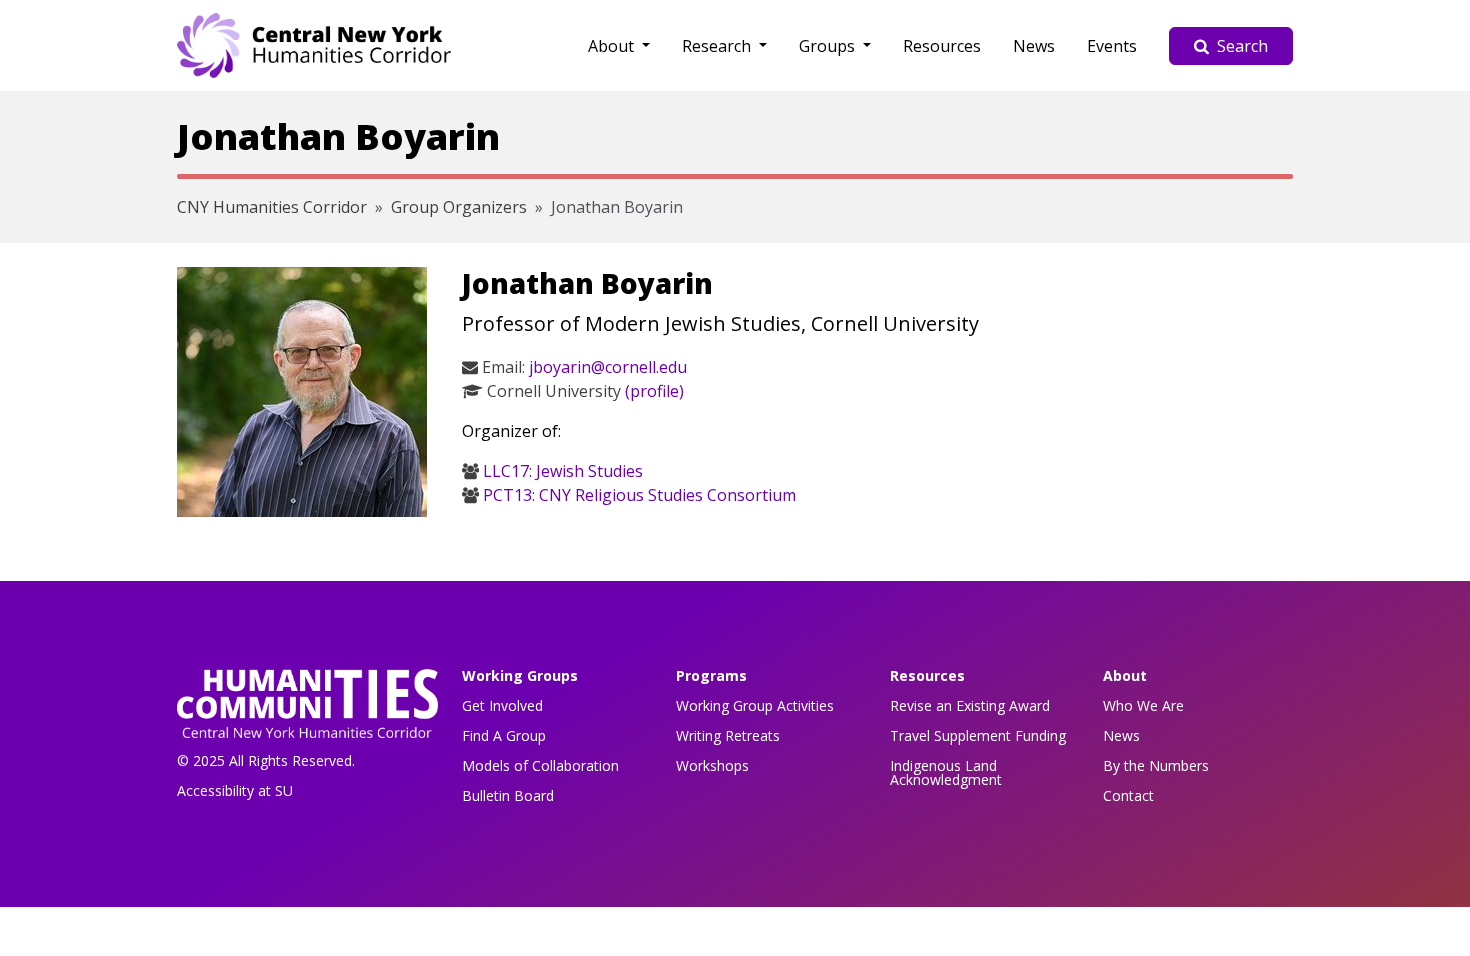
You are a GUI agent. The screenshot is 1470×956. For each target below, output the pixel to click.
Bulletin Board (508, 795)
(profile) (654, 391)
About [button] (613, 46)
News (1034, 46)
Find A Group (504, 735)
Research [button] (718, 46)
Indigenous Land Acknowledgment (946, 772)
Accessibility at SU (235, 790)
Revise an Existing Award (970, 705)
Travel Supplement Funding (978, 735)
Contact (1128, 795)
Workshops (712, 765)
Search (1242, 46)
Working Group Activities (755, 705)
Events (1112, 46)
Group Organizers (459, 207)
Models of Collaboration (540, 765)
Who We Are (1143, 705)
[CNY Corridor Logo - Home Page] (307, 709)
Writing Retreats (728, 735)
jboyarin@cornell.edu (608, 367)
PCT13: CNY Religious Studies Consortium (639, 495)
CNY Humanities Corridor (272, 207)
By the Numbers (1156, 765)
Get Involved (502, 705)
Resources (942, 46)
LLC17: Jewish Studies (563, 471)
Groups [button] (829, 46)
